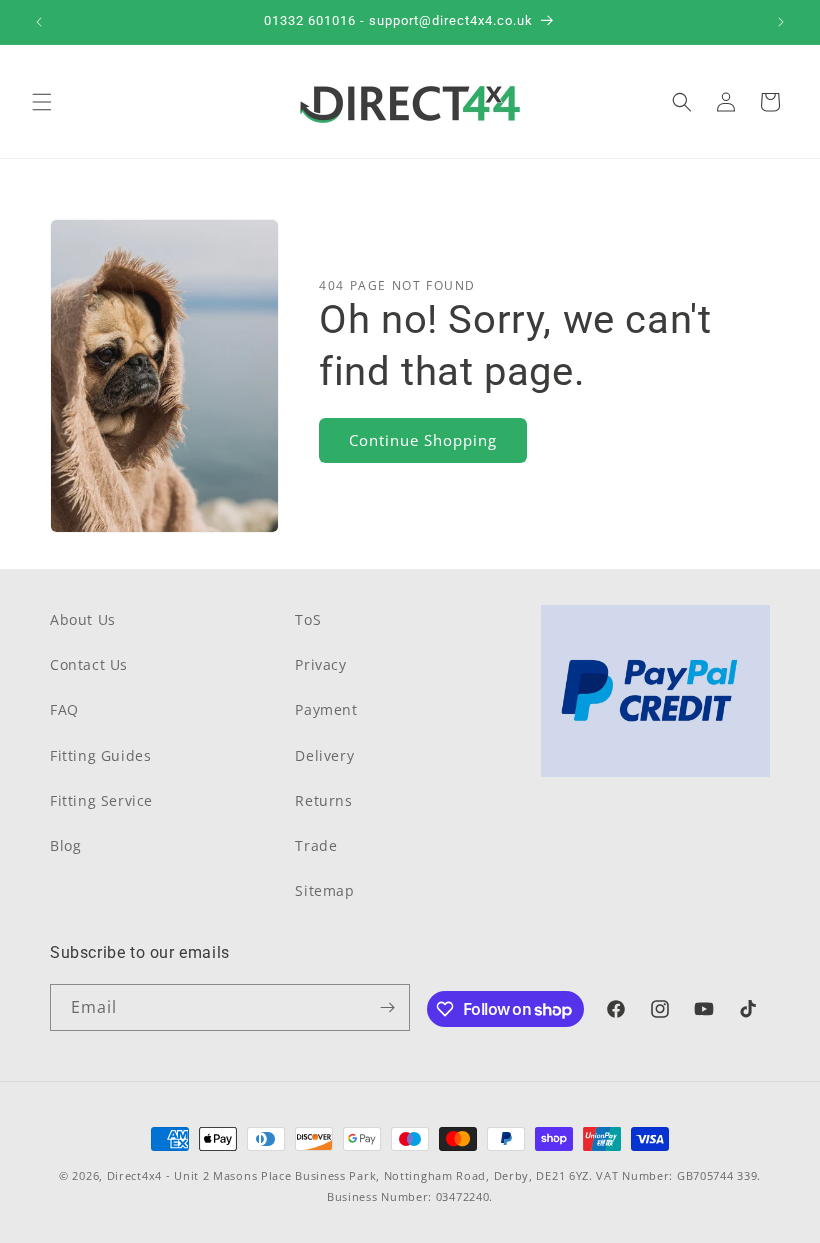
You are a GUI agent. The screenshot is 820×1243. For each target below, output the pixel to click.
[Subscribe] (387, 1007)
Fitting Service (101, 800)
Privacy (320, 664)
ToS (308, 619)
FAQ (64, 709)
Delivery (324, 755)
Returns (323, 800)
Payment (326, 709)
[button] (42, 102)
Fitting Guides (100, 755)
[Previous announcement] (39, 22)
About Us (83, 619)
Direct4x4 (134, 1175)
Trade (316, 845)
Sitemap (324, 890)
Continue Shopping (423, 440)
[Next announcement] (781, 22)
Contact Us (89, 664)
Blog (65, 845)
